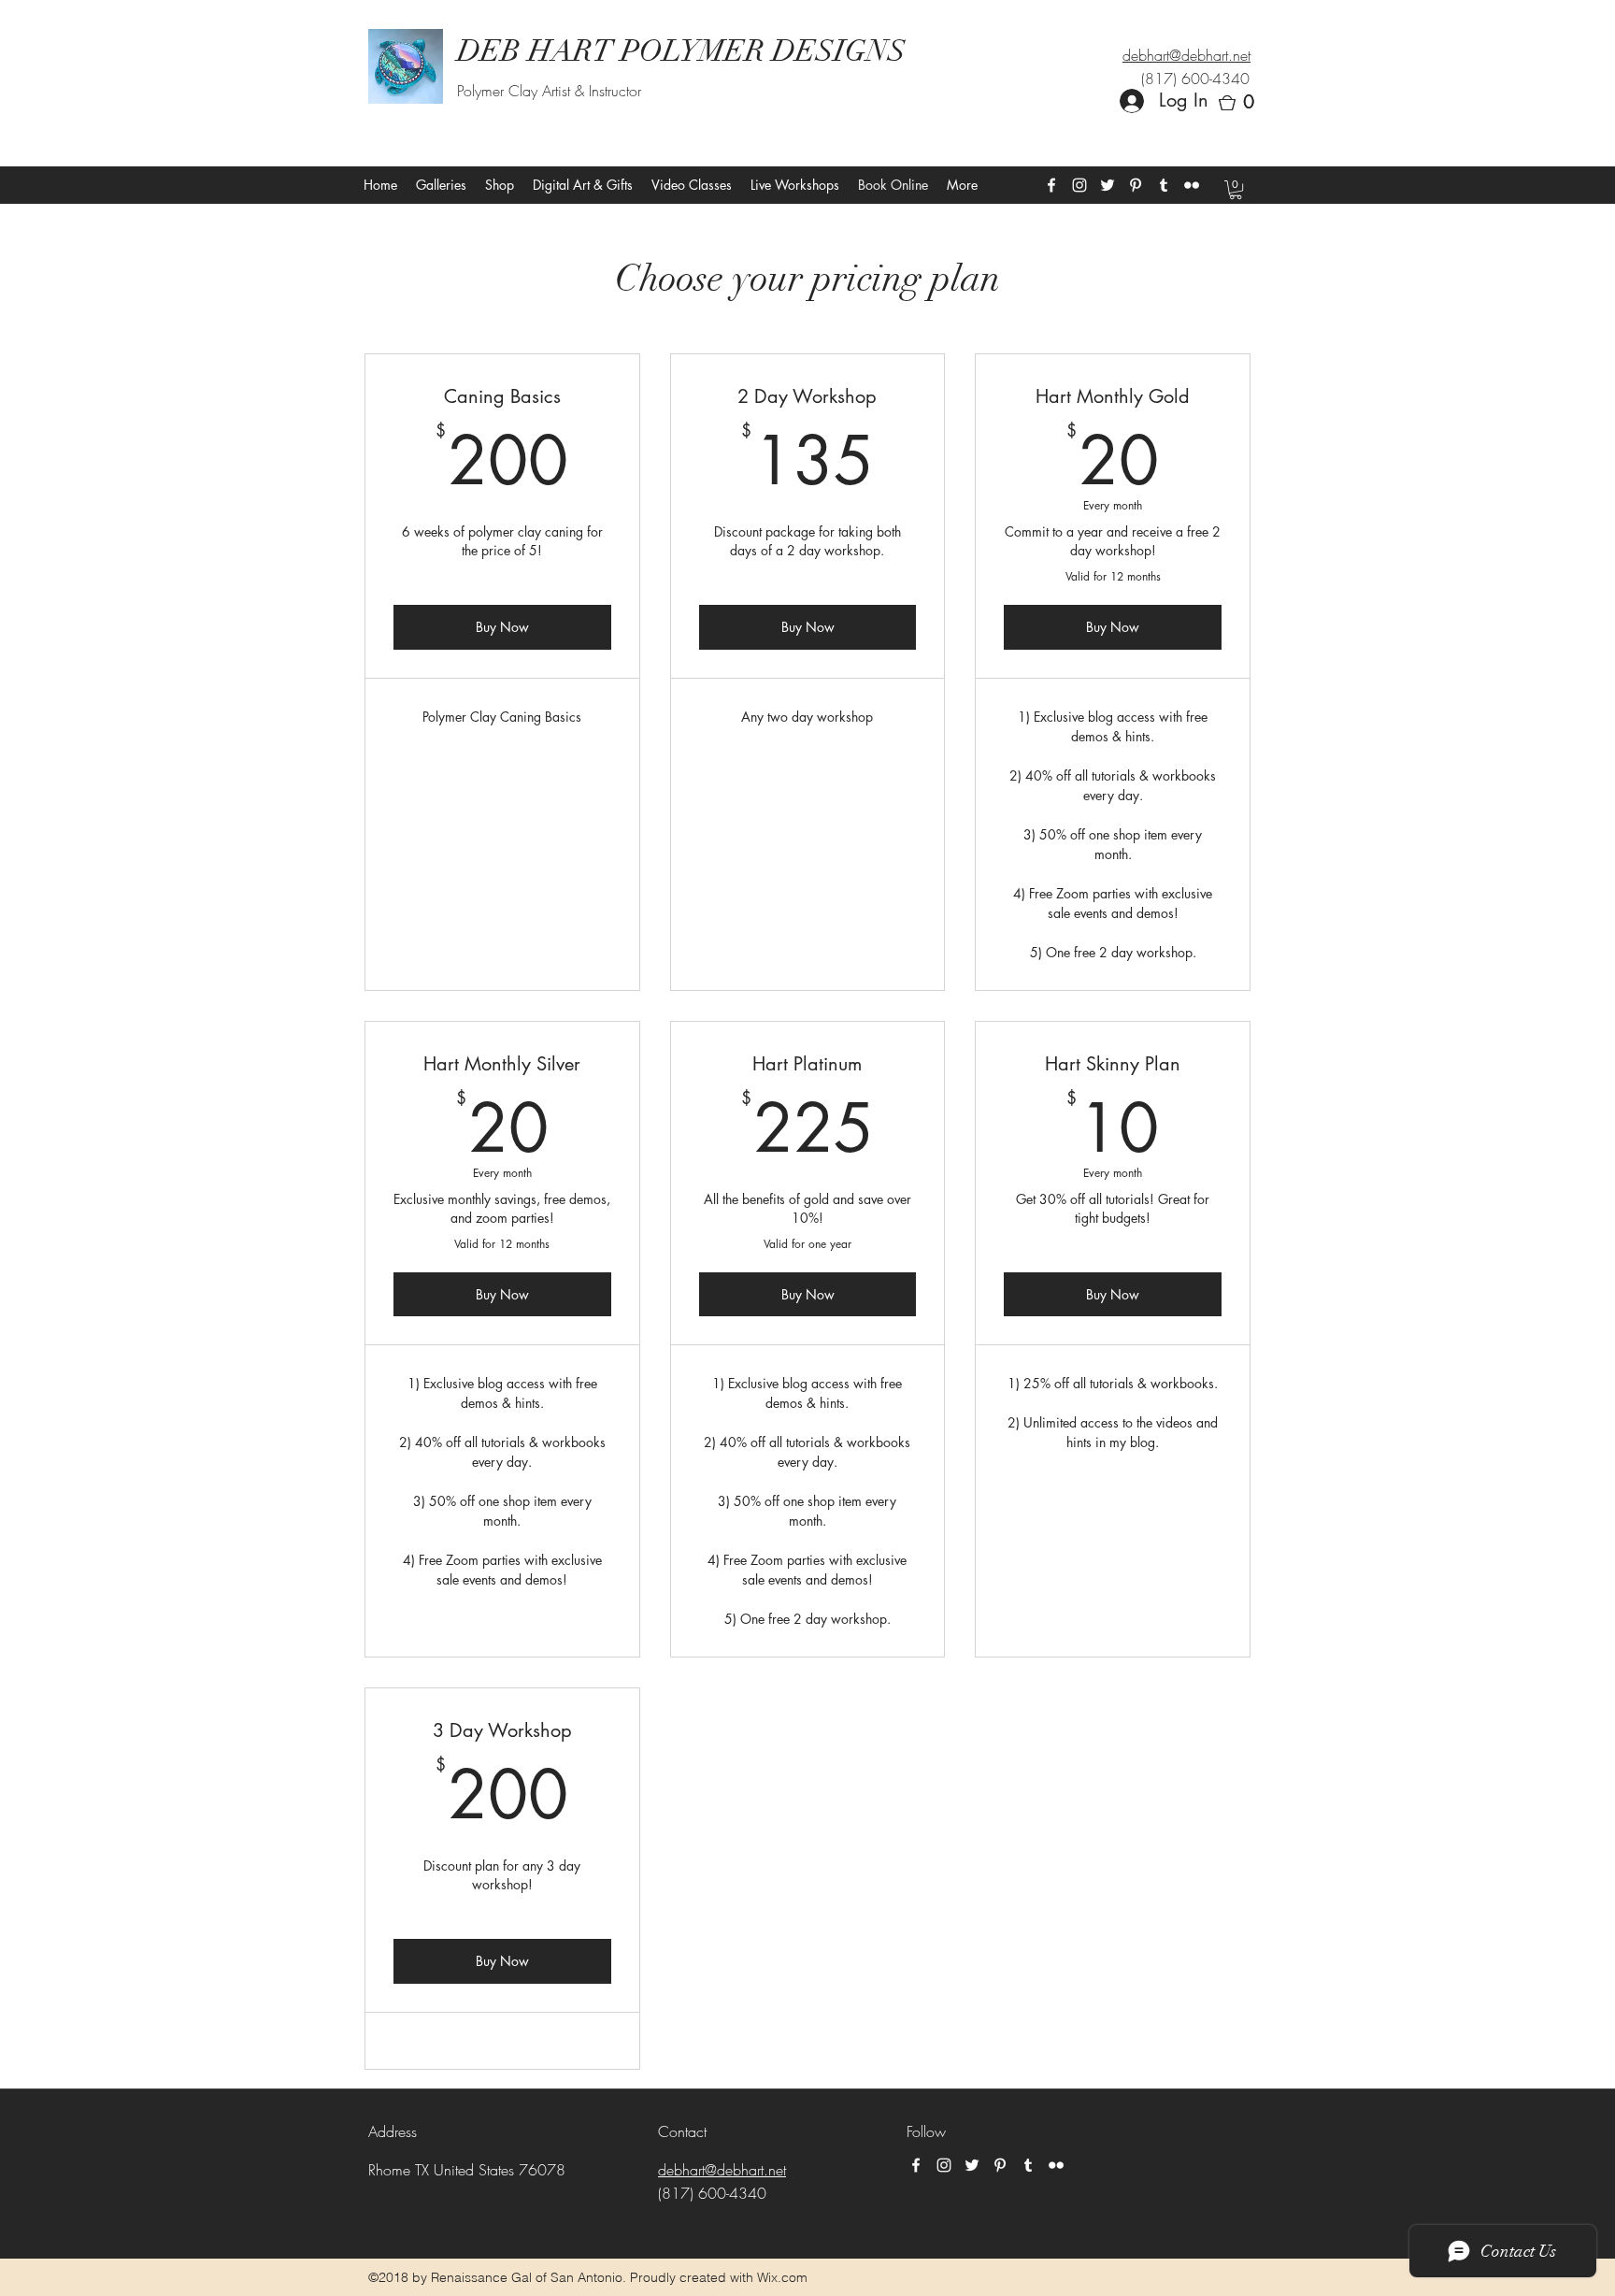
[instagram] (1079, 185)
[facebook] (1051, 185)
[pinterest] (1136, 185)
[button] (1242, 103)
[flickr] (1192, 185)
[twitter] (1108, 185)
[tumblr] (1164, 185)
